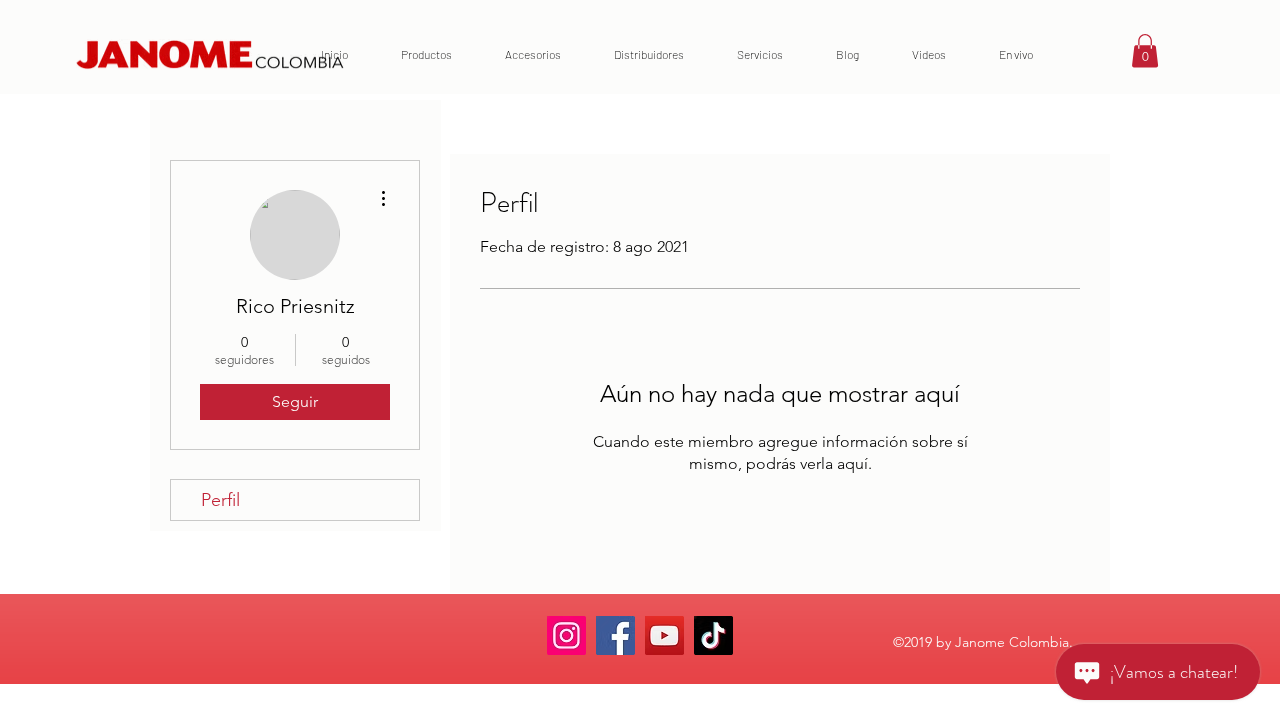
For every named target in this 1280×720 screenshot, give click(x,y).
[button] (1145, 50)
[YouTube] (664, 635)
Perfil (220, 500)
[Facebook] (615, 635)
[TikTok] (713, 635)
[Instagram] (566, 635)
